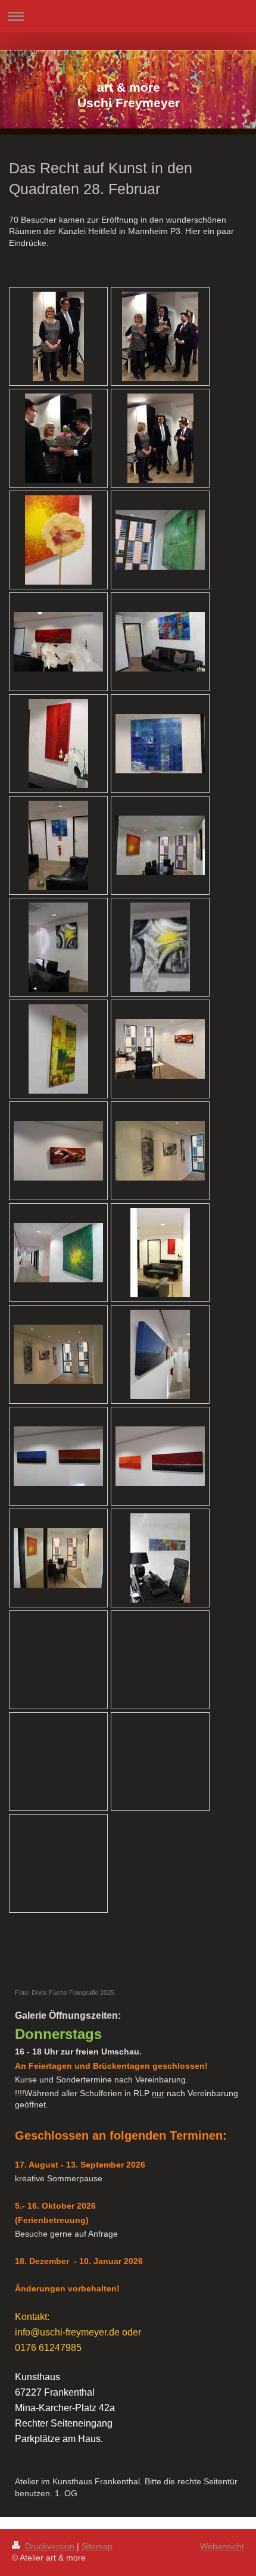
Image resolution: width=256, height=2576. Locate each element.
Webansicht (222, 2546)
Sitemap (97, 2546)
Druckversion (50, 2546)
